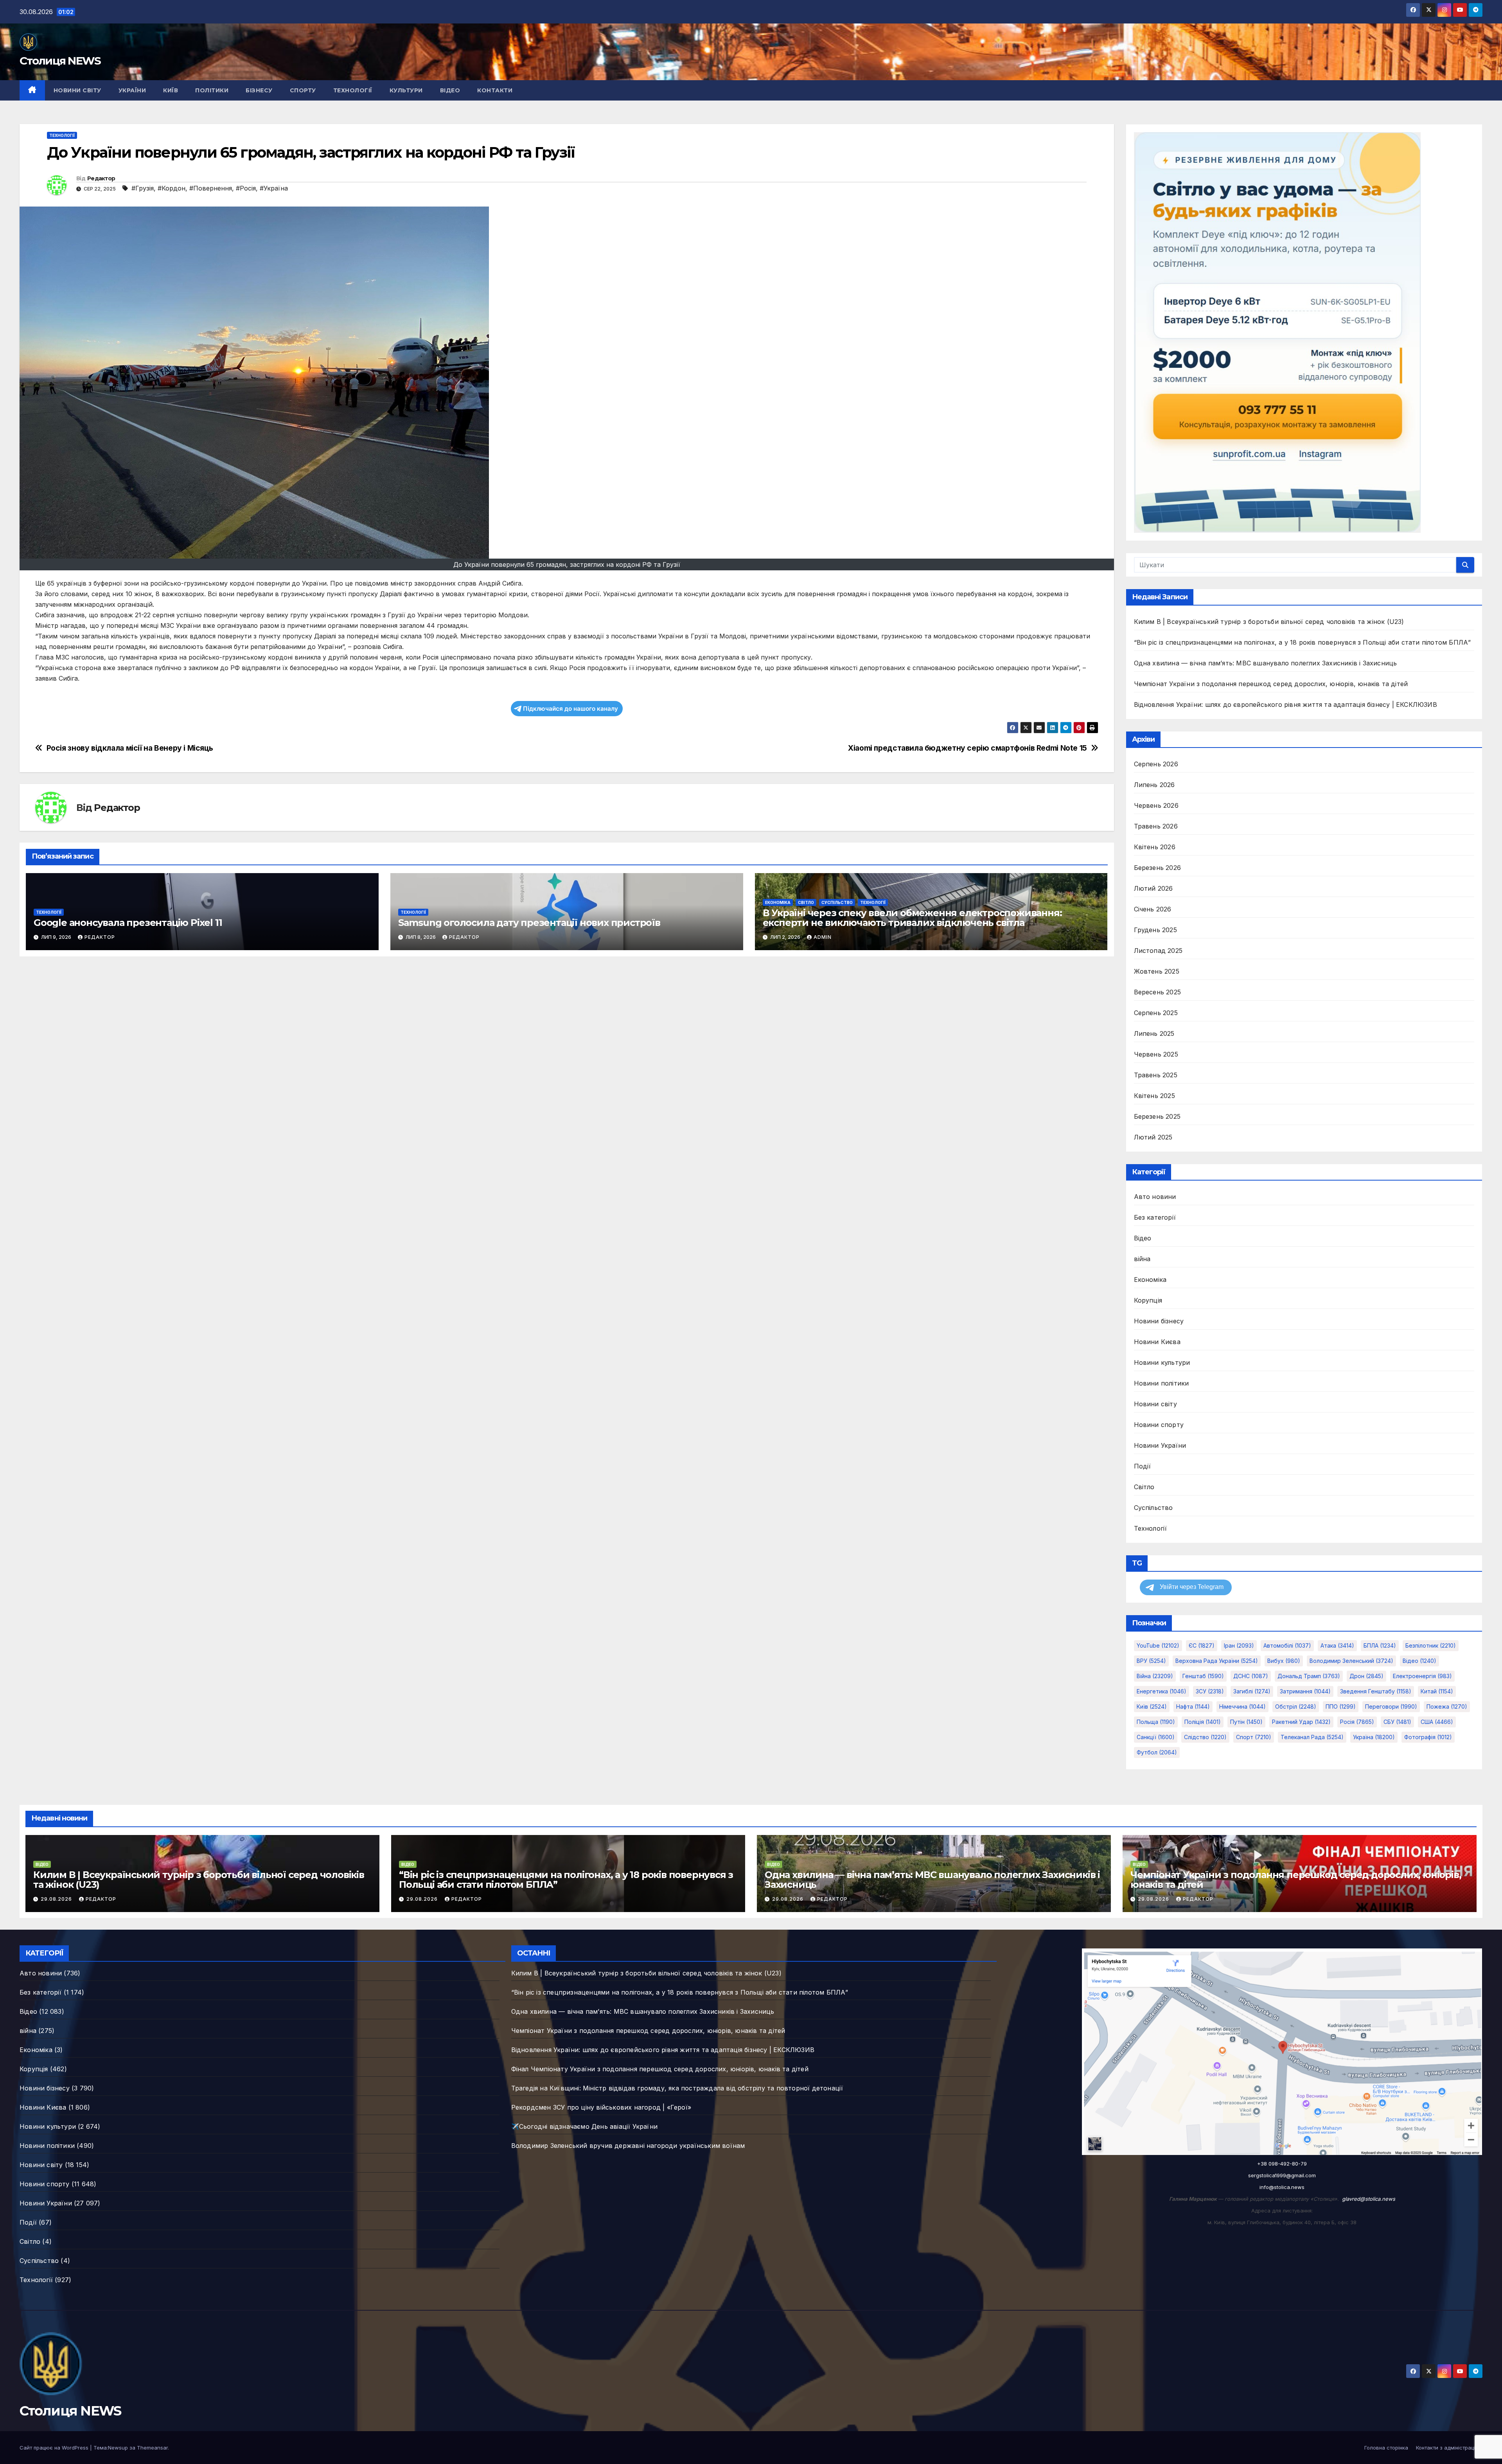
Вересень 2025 (1158, 992)
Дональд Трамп (1309, 1676)
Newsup (118, 2448)
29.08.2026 (57, 1899)
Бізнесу (259, 90)
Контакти (495, 90)
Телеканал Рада (1312, 1737)
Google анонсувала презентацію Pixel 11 (128, 923)
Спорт (1254, 1737)
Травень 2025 (1156, 1075)
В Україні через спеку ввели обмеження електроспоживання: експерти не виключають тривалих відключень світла (912, 918)
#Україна (274, 188)
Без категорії (1155, 1217)
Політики (212, 90)
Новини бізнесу (1159, 1321)
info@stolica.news (1282, 2187)
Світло (806, 902)
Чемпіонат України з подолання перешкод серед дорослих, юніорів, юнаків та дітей (1271, 684)
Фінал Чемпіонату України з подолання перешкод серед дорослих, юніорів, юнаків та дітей (660, 2069)
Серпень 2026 (1156, 764)
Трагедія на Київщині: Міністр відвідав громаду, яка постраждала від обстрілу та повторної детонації (677, 2088)
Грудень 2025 (1155, 930)
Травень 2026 (1156, 826)
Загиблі (1252, 1691)
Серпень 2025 (1156, 1013)
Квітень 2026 (1155, 847)
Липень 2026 (1154, 785)
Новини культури (1162, 1362)
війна (1142, 1259)
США (1437, 1722)
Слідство (1205, 1737)
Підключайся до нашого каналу (570, 709)
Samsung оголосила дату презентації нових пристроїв (529, 923)
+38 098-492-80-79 (1282, 2164)
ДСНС (1251, 1676)
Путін (1246, 1722)
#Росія (246, 188)
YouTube (1158, 1645)
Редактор (101, 178)
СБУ (1397, 1722)
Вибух (1284, 1661)
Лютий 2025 (1153, 1137)
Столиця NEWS (60, 61)
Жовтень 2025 (1157, 971)
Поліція (1203, 1722)
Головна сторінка (1386, 2448)
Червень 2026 (1156, 805)
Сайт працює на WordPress (55, 2448)
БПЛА (1380, 1645)
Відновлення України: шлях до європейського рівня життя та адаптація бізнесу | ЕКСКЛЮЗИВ (1286, 705)
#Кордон (172, 188)
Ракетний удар (1301, 1722)
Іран (1239, 1645)
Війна (1155, 1676)
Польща (1156, 1722)
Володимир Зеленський (1351, 1661)
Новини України (1160, 1445)
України (132, 90)
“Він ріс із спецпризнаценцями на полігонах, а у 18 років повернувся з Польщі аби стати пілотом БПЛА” (1303, 642)
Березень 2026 (1158, 868)
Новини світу (77, 90)
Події (1143, 1466)
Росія (1357, 1722)
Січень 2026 (1153, 909)
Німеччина (1242, 1706)
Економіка (778, 902)
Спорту (303, 90)
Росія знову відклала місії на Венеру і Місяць (130, 748)
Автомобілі (1287, 1645)
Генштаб (1203, 1676)
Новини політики (1162, 1383)
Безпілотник (1431, 1645)
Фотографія (1428, 1737)
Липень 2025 (1154, 1033)
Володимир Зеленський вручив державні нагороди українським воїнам (628, 2146)
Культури (406, 90)
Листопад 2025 (1158, 951)
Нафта (1193, 1706)
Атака (1337, 1645)
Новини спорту (1159, 1425)
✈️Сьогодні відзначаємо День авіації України (584, 2126)
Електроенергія (1422, 1676)
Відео (450, 90)
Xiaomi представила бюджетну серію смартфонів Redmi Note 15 (967, 748)
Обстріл (1296, 1706)
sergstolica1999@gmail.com (1282, 2175)
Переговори (1391, 1706)
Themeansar (152, 2448)
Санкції (1156, 1737)
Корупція (1148, 1300)
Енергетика (1162, 1691)
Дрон (1366, 1676)
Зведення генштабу (1376, 1691)
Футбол (1157, 1752)
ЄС (1202, 1645)
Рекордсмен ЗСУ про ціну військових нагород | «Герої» (601, 2107)
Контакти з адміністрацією (1449, 2448)
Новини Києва (1157, 1342)
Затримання (1305, 1691)
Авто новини (1155, 1197)
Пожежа (1447, 1706)
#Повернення (211, 188)
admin (823, 937)
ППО (1341, 1706)
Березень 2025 (1157, 1116)
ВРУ (1151, 1661)
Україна (1374, 1737)
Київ (171, 90)
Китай (1437, 1691)
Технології (353, 90)
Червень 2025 (1156, 1054)
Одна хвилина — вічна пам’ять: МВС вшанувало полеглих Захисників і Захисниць (1266, 663)
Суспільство (837, 902)
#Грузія (143, 188)
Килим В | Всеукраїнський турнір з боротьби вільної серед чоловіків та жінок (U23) (1269, 622)
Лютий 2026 (1153, 888)
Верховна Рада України (1217, 1661)
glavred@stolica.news (1369, 2199)
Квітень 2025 (1154, 1096)
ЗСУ (1210, 1691)
